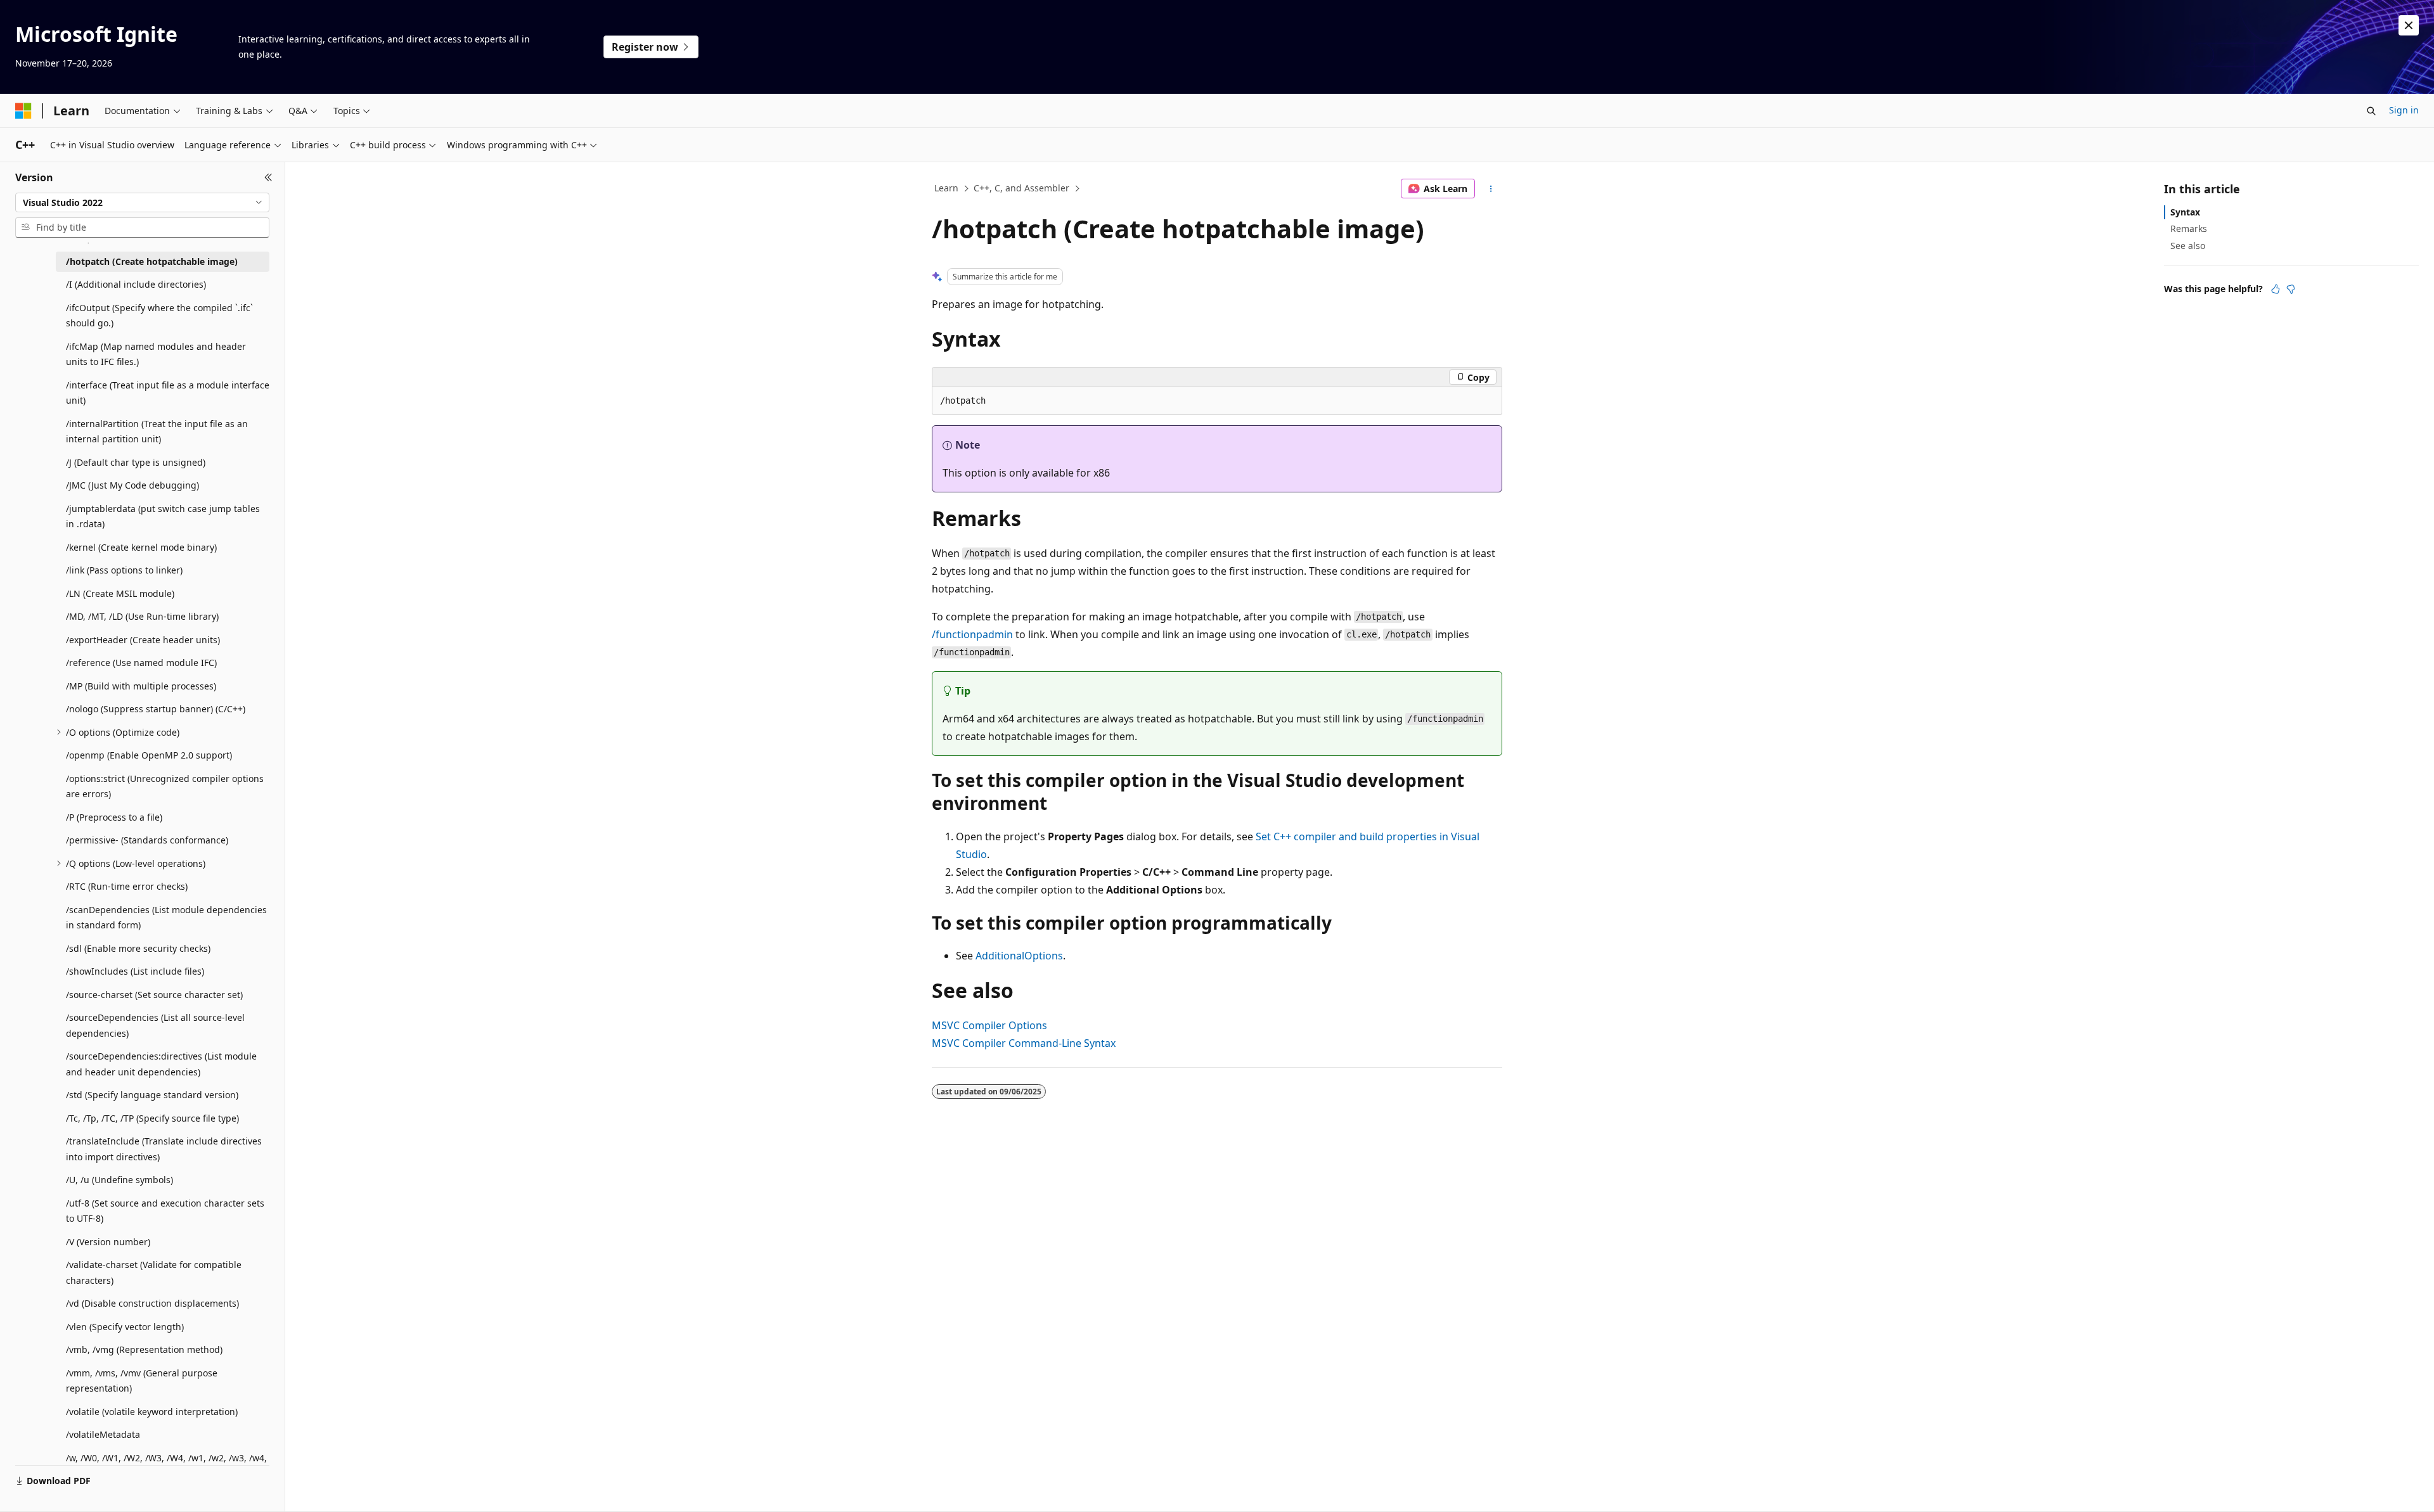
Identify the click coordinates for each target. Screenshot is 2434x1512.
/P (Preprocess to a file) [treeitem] (114, 817)
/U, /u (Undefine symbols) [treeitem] (119, 1180)
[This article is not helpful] (2291, 289)
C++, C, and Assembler (1021, 188)
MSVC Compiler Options (989, 1025)
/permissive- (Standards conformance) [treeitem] (147, 840)
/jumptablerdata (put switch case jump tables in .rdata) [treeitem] (163, 516)
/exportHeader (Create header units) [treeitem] (143, 640)
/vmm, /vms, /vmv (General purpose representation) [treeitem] (142, 1381)
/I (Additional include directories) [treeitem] (136, 284)
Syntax (2185, 212)
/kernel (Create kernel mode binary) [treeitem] (141, 547)
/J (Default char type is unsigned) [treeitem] (136, 462)
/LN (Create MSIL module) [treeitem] (120, 593)
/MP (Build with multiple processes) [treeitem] (141, 686)
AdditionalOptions (1019, 956)
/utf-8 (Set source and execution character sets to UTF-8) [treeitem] (165, 1211)
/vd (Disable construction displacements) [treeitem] (152, 1303)
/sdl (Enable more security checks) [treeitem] (138, 948)
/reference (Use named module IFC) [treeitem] (141, 663)
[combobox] (142, 203)
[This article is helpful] (2276, 289)
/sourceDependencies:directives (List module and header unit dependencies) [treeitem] (161, 1064)
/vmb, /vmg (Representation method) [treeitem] (144, 1349)
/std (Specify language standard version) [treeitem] (152, 1095)
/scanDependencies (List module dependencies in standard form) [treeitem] (166, 918)
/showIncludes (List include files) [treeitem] (135, 971)
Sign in (2404, 110)
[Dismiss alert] (2409, 25)
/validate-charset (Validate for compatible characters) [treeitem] (154, 1272)
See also (2188, 246)
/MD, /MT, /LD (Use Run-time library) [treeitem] (142, 616)
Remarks (2189, 228)
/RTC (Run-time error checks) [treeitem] (127, 886)
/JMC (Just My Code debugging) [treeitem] (132, 485)
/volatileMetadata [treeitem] (103, 1434)
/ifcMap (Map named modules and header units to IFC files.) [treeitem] (156, 354)
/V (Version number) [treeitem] (108, 1242)
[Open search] (2371, 111)
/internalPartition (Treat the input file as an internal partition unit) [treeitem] (157, 432)
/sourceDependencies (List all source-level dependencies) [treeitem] (155, 1025)
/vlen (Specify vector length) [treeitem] (125, 1327)
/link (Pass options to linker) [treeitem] (124, 570)
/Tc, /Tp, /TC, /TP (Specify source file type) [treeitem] (152, 1118)
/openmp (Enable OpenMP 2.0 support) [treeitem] (149, 755)
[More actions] (1491, 189)
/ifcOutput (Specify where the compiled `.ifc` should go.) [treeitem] (159, 316)
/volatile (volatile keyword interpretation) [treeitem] (152, 1412)
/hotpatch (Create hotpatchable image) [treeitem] (152, 261)
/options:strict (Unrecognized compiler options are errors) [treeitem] (165, 786)
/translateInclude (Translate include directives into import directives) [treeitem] (164, 1149)
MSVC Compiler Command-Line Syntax (1024, 1043)
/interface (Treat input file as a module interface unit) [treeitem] (168, 393)
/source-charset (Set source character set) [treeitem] (154, 995)
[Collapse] (268, 177)
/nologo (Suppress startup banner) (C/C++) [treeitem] (156, 709)
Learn (946, 188)
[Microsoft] (23, 111)
